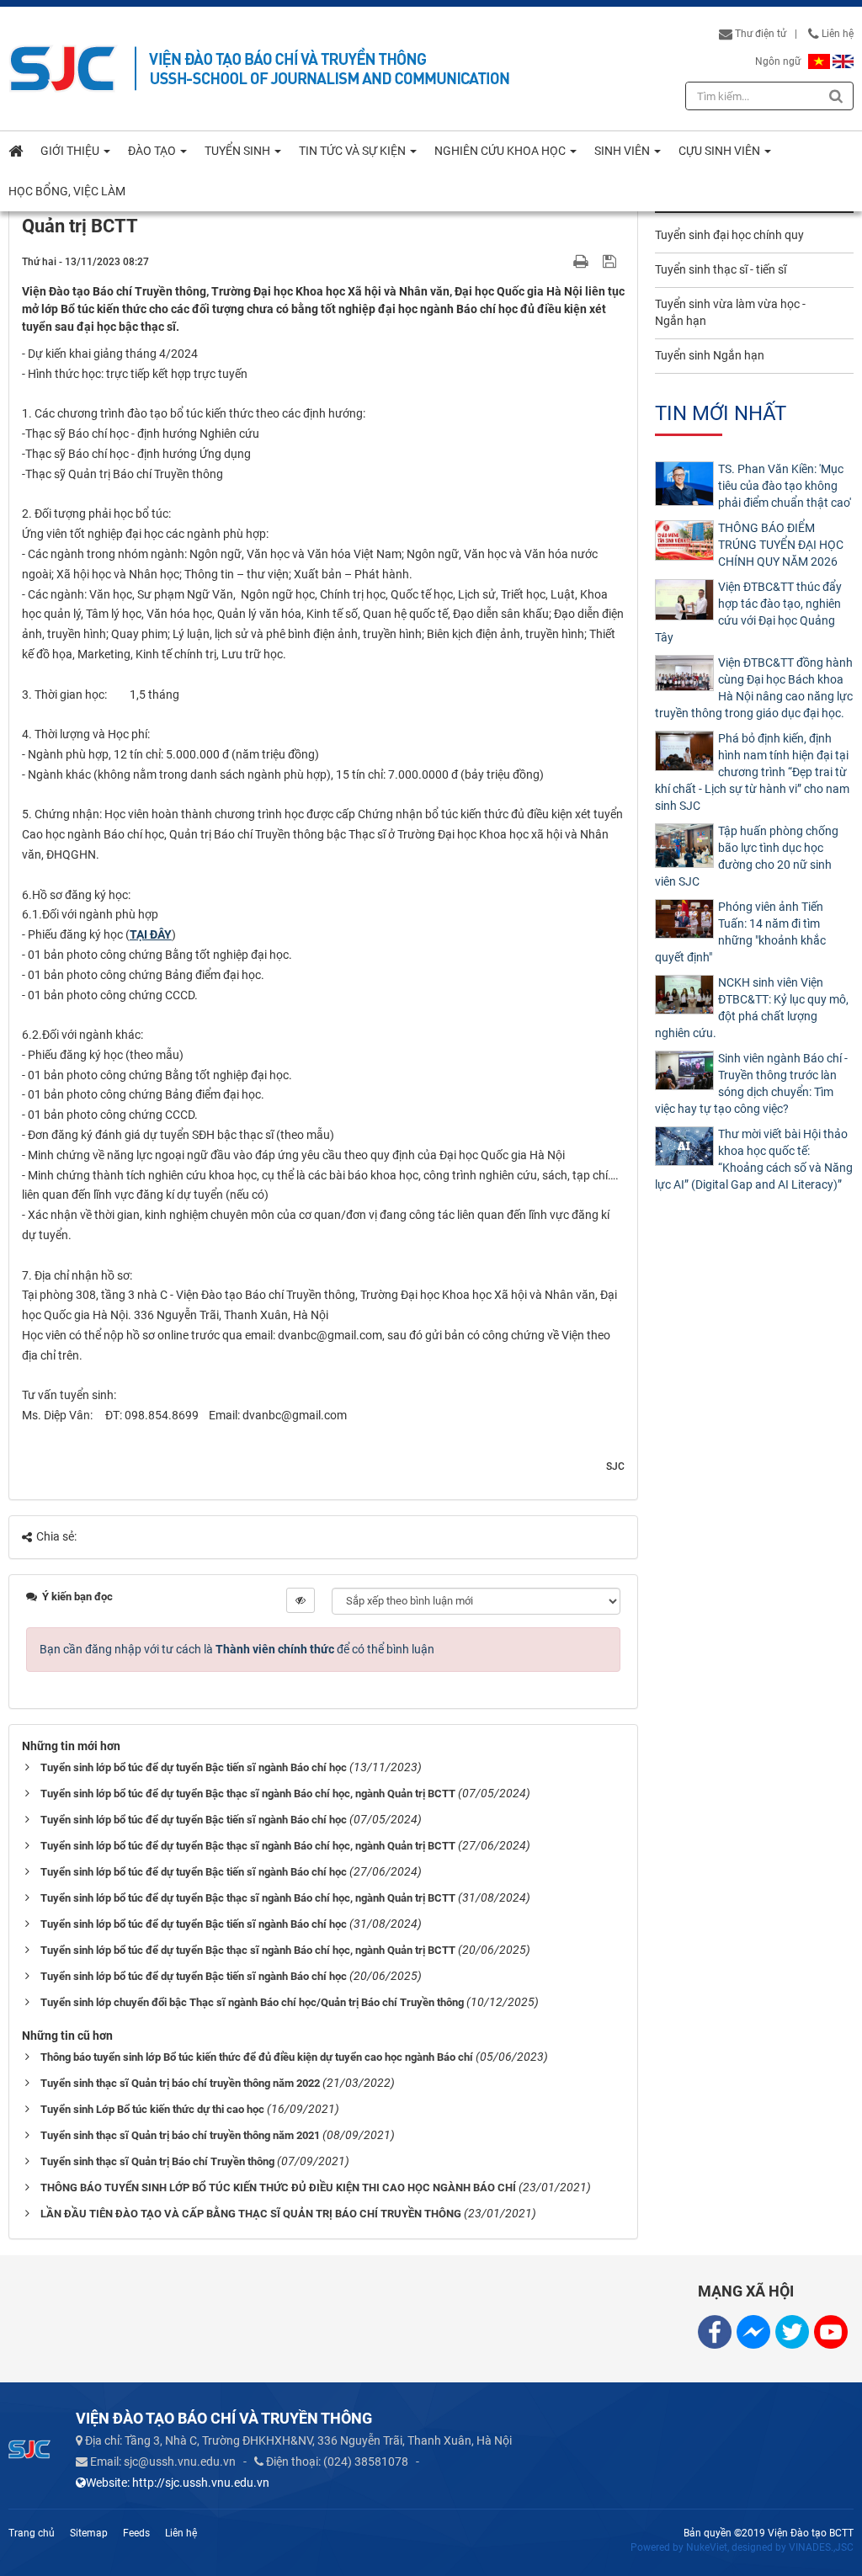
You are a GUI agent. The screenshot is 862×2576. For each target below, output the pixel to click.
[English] (843, 61)
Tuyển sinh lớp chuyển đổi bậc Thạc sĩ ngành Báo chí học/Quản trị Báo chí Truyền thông (252, 2002)
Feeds (136, 2533)
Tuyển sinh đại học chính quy (729, 235)
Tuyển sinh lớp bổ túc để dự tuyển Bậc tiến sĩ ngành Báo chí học (194, 1767)
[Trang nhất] (16, 151)
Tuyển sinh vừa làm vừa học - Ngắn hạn (730, 312)
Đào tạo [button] (153, 151)
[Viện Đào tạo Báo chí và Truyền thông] (63, 68)
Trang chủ (32, 2533)
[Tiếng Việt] (819, 61)
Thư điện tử (759, 34)
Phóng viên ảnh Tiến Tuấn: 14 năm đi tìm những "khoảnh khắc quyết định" (740, 932)
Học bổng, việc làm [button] (67, 191)
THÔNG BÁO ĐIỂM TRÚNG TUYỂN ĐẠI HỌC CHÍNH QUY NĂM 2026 (781, 545)
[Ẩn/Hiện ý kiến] (301, 1600)
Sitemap (89, 2533)
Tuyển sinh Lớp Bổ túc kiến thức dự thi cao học (152, 2109)
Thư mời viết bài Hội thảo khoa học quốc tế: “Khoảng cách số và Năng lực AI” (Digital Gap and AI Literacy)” (754, 1159)
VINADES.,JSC (821, 2547)
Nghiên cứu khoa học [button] (501, 151)
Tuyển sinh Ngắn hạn (710, 355)
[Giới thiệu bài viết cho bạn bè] (561, 261)
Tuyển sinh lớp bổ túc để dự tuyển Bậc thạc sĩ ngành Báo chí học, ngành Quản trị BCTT (248, 1794)
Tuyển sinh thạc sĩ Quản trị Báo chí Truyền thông (157, 2161)
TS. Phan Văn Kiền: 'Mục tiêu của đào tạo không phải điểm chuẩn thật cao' (785, 486)
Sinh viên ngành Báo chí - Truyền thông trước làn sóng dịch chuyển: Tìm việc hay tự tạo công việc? (751, 1083)
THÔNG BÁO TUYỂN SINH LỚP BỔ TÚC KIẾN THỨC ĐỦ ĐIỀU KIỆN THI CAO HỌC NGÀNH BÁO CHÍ (278, 2187)
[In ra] (583, 261)
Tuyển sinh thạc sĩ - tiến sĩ (721, 269)
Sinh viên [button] (623, 151)
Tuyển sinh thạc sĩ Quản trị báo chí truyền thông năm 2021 (180, 2135)
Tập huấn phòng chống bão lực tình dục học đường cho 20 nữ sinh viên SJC (747, 856)
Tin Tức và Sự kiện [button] (354, 151)
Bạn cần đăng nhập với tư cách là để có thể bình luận (237, 1649)
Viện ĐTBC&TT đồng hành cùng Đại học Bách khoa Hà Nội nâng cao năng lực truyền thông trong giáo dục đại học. (754, 688)
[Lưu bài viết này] (612, 261)
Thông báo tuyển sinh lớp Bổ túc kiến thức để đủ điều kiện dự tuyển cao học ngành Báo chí (257, 2057)
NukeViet (707, 2547)
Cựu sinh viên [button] (721, 151)
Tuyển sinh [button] (239, 151)
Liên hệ (836, 34)
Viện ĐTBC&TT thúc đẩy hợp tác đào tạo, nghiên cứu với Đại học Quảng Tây (748, 612)
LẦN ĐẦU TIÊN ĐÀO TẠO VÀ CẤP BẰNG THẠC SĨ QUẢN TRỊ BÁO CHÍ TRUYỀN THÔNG (251, 2214)
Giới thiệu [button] (71, 151)
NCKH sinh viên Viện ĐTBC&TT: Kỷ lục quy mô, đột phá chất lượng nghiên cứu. (752, 1008)
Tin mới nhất (721, 413)
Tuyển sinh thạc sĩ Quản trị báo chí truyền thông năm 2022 (180, 2083)
